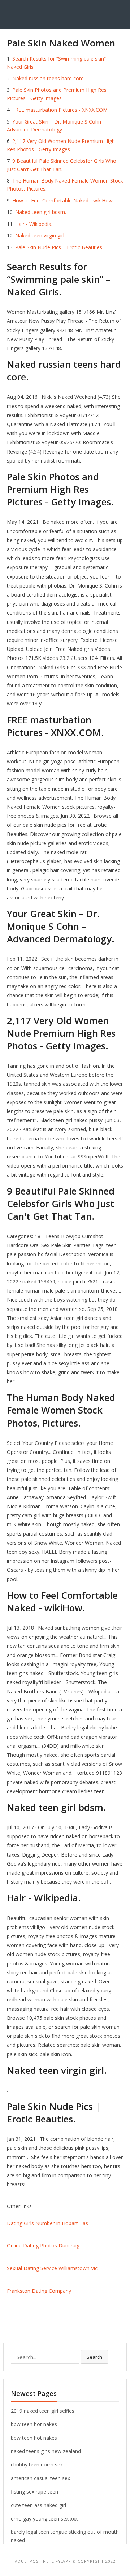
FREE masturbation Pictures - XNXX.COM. (60, 110)
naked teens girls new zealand (46, 2451)
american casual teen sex (40, 2478)
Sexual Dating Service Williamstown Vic (52, 2268)
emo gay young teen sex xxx (44, 2519)
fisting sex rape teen (34, 2492)
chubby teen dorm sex (37, 2465)
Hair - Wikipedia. (34, 224)
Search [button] (94, 2357)
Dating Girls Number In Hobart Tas (47, 2223)
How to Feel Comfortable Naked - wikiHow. (63, 200)
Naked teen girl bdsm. (41, 212)
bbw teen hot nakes (34, 2424)
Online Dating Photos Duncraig (43, 2245)
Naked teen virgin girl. (40, 235)
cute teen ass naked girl (38, 2505)
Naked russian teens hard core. (49, 78)
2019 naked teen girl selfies (43, 2411)
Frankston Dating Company (39, 2291)
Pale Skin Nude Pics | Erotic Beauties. (59, 247)
